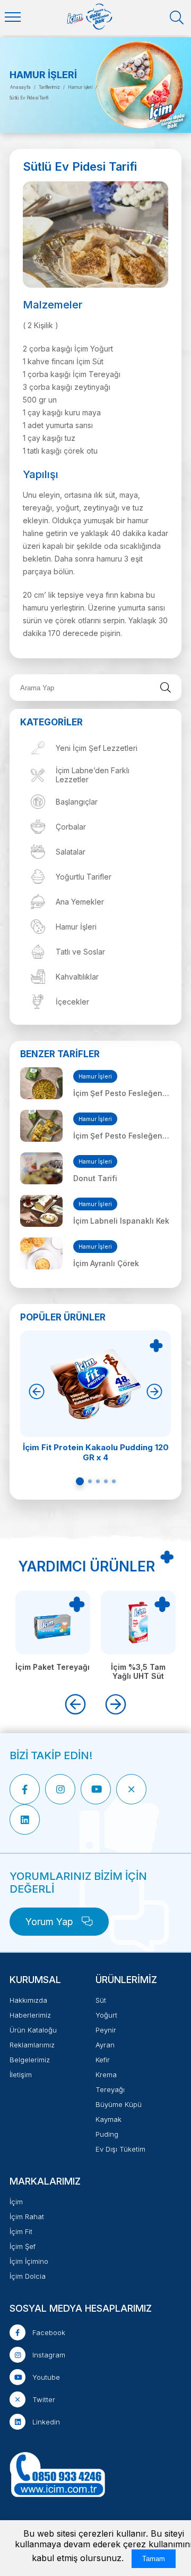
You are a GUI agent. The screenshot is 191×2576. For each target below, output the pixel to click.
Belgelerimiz (30, 2060)
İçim (16, 2202)
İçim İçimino (29, 2261)
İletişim (21, 2075)
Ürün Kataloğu (33, 2030)
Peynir (106, 2030)
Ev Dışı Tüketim (120, 2149)
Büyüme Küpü (119, 2104)
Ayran (105, 2045)
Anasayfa (20, 87)
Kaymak (108, 2119)
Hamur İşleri (80, 87)
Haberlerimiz (30, 2015)
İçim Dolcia (28, 2276)
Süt (101, 2000)
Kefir (103, 2060)
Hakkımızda (28, 2000)
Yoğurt (106, 2015)
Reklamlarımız (32, 2045)
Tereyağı (110, 2089)
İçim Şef (23, 2246)
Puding (107, 2134)
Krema (106, 2075)
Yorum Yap (51, 1922)
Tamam (154, 2559)
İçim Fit (21, 2231)
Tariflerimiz (49, 87)
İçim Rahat (27, 2217)
